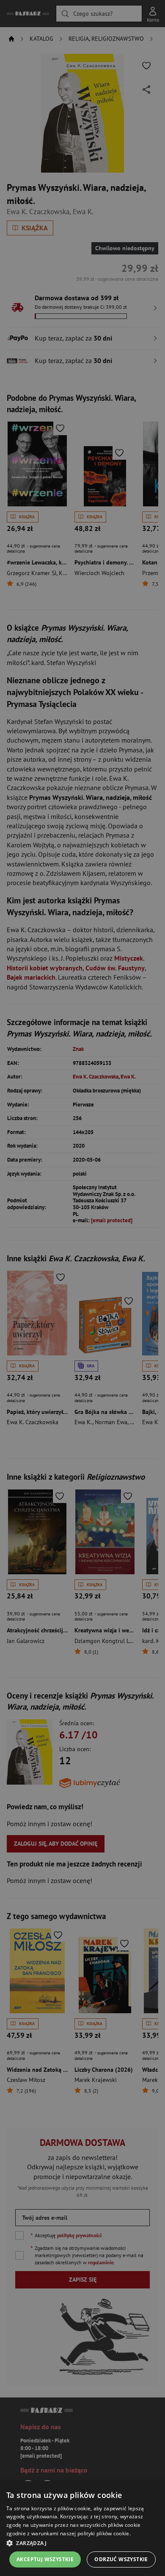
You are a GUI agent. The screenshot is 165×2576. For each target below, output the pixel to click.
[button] (82, 2543)
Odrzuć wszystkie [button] (121, 2559)
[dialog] (82, 2529)
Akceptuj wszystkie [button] (45, 2559)
